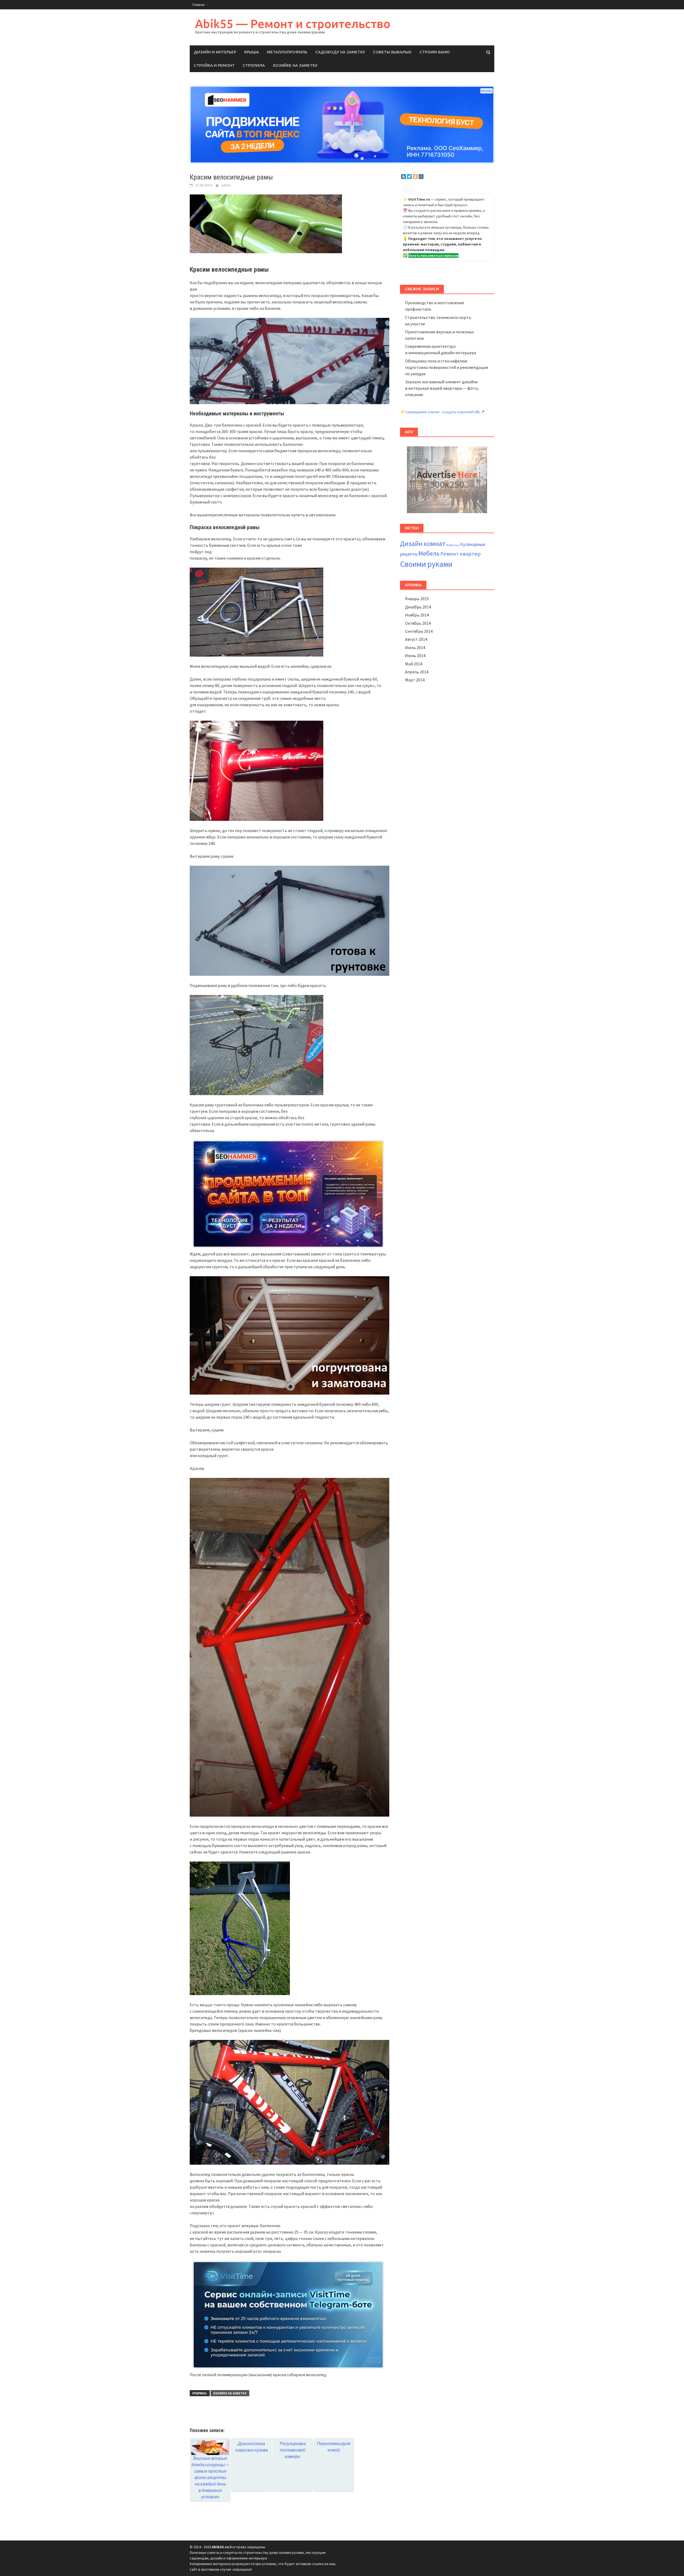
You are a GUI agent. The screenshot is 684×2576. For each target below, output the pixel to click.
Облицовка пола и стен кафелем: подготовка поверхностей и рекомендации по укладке (447, 367)
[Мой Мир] (421, 177)
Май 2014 (414, 664)
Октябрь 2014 (418, 623)
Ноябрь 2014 (417, 615)
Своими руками (426, 564)
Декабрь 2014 (418, 607)
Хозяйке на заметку (295, 65)
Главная (199, 5)
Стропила (254, 65)
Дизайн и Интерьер (215, 52)
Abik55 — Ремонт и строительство (293, 24)
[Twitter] (409, 177)
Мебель (429, 553)
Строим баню (435, 52)
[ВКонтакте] (403, 177)
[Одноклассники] (415, 177)
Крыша (252, 52)
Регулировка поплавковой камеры (293, 2450)
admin (226, 185)
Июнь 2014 (415, 655)
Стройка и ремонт (214, 65)
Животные (453, 545)
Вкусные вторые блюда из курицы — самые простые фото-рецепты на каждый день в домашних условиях (210, 2477)
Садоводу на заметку (340, 52)
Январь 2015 (417, 599)
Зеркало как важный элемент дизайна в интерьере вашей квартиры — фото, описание (442, 388)
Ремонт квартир (460, 554)
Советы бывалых (392, 52)
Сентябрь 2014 (419, 631)
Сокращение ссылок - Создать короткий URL (443, 412)
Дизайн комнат (423, 544)
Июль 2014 (415, 647)
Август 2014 (416, 639)
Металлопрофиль (287, 52)
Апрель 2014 (417, 672)
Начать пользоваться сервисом (433, 255)
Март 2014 (415, 680)
